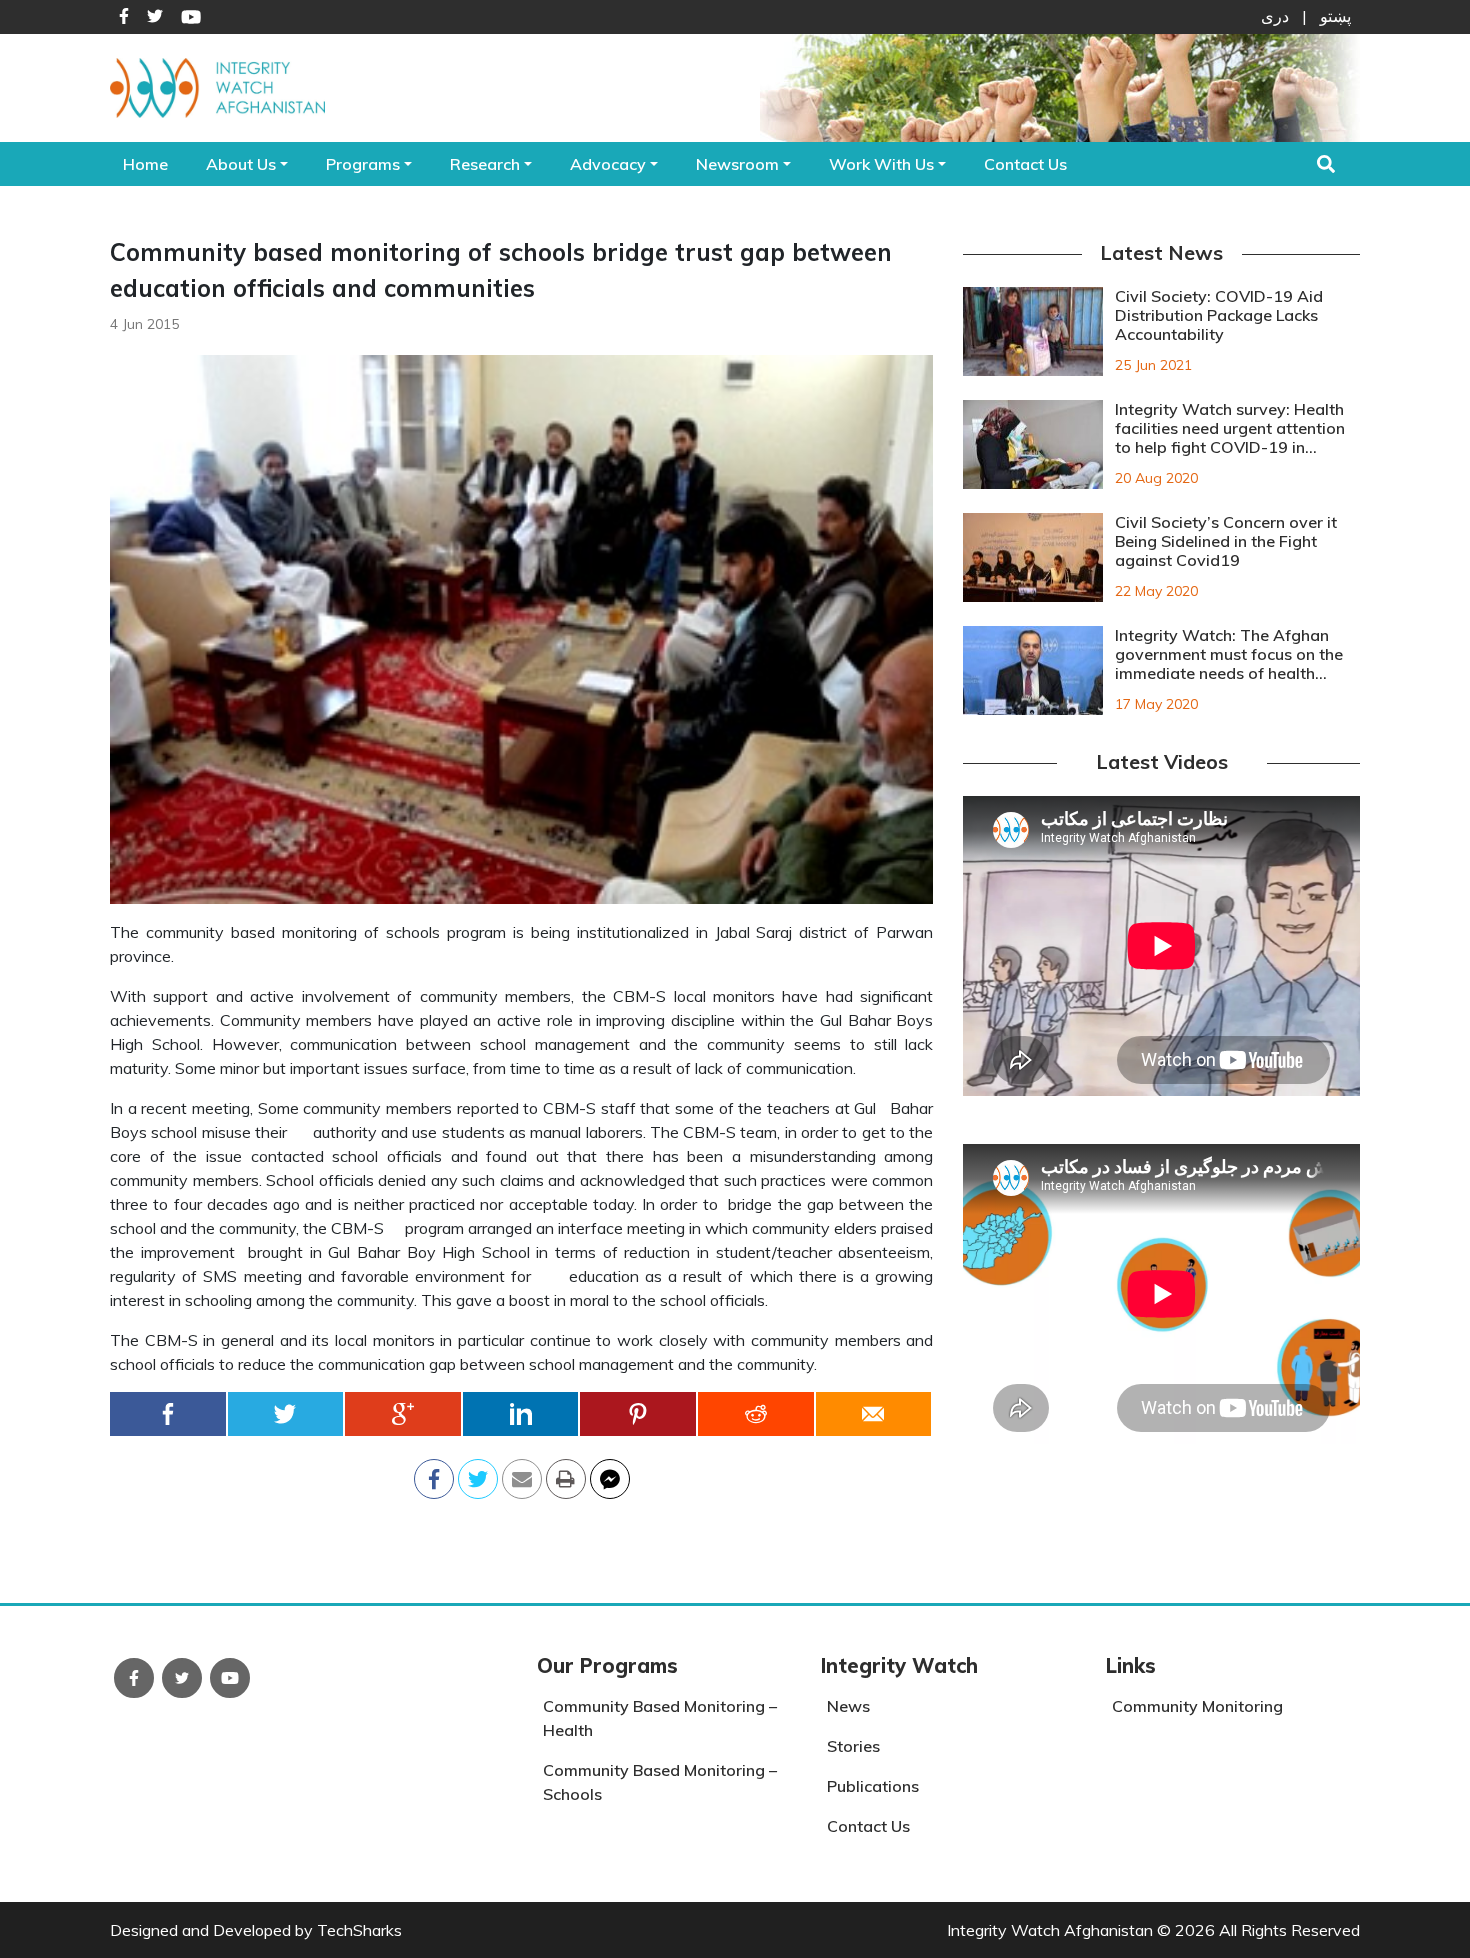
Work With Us (881, 164)
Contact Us (1025, 164)
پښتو (1335, 16)
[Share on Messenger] (610, 1473)
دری (1275, 16)
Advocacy (608, 164)
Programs (363, 164)
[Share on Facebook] (169, 1414)
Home (145, 164)
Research (485, 164)
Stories (853, 1746)
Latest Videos (1162, 761)
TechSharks (359, 1930)
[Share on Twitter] (287, 1414)
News (848, 1706)
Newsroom (737, 164)
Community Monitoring (1197, 1706)
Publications (873, 1786)
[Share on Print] (566, 1473)
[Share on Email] (522, 1473)
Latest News (1161, 252)
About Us (241, 164)
